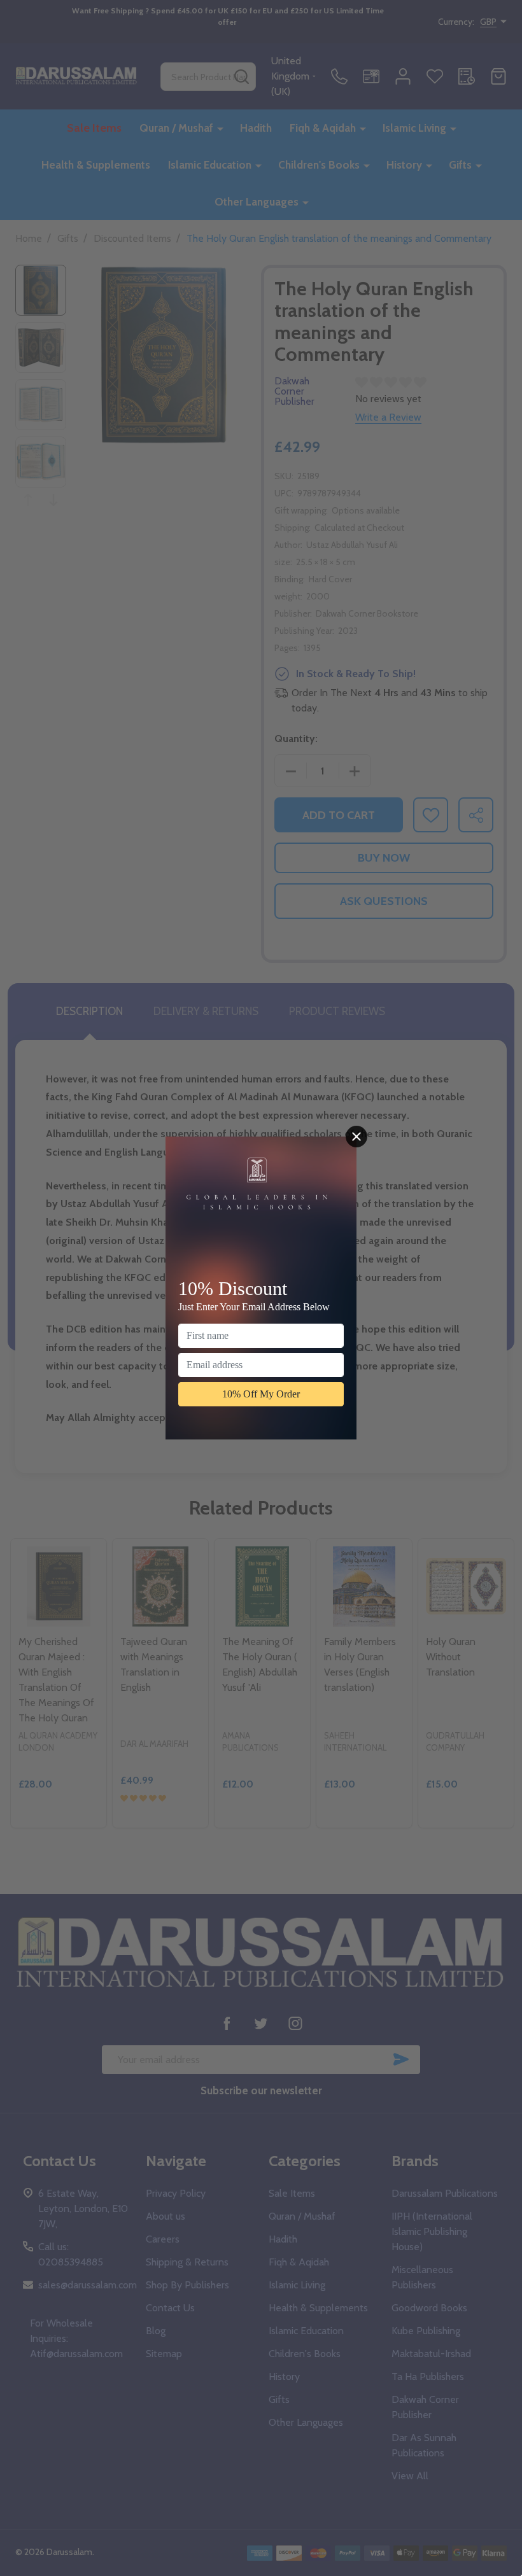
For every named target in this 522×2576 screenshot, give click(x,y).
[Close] (356, 1137)
